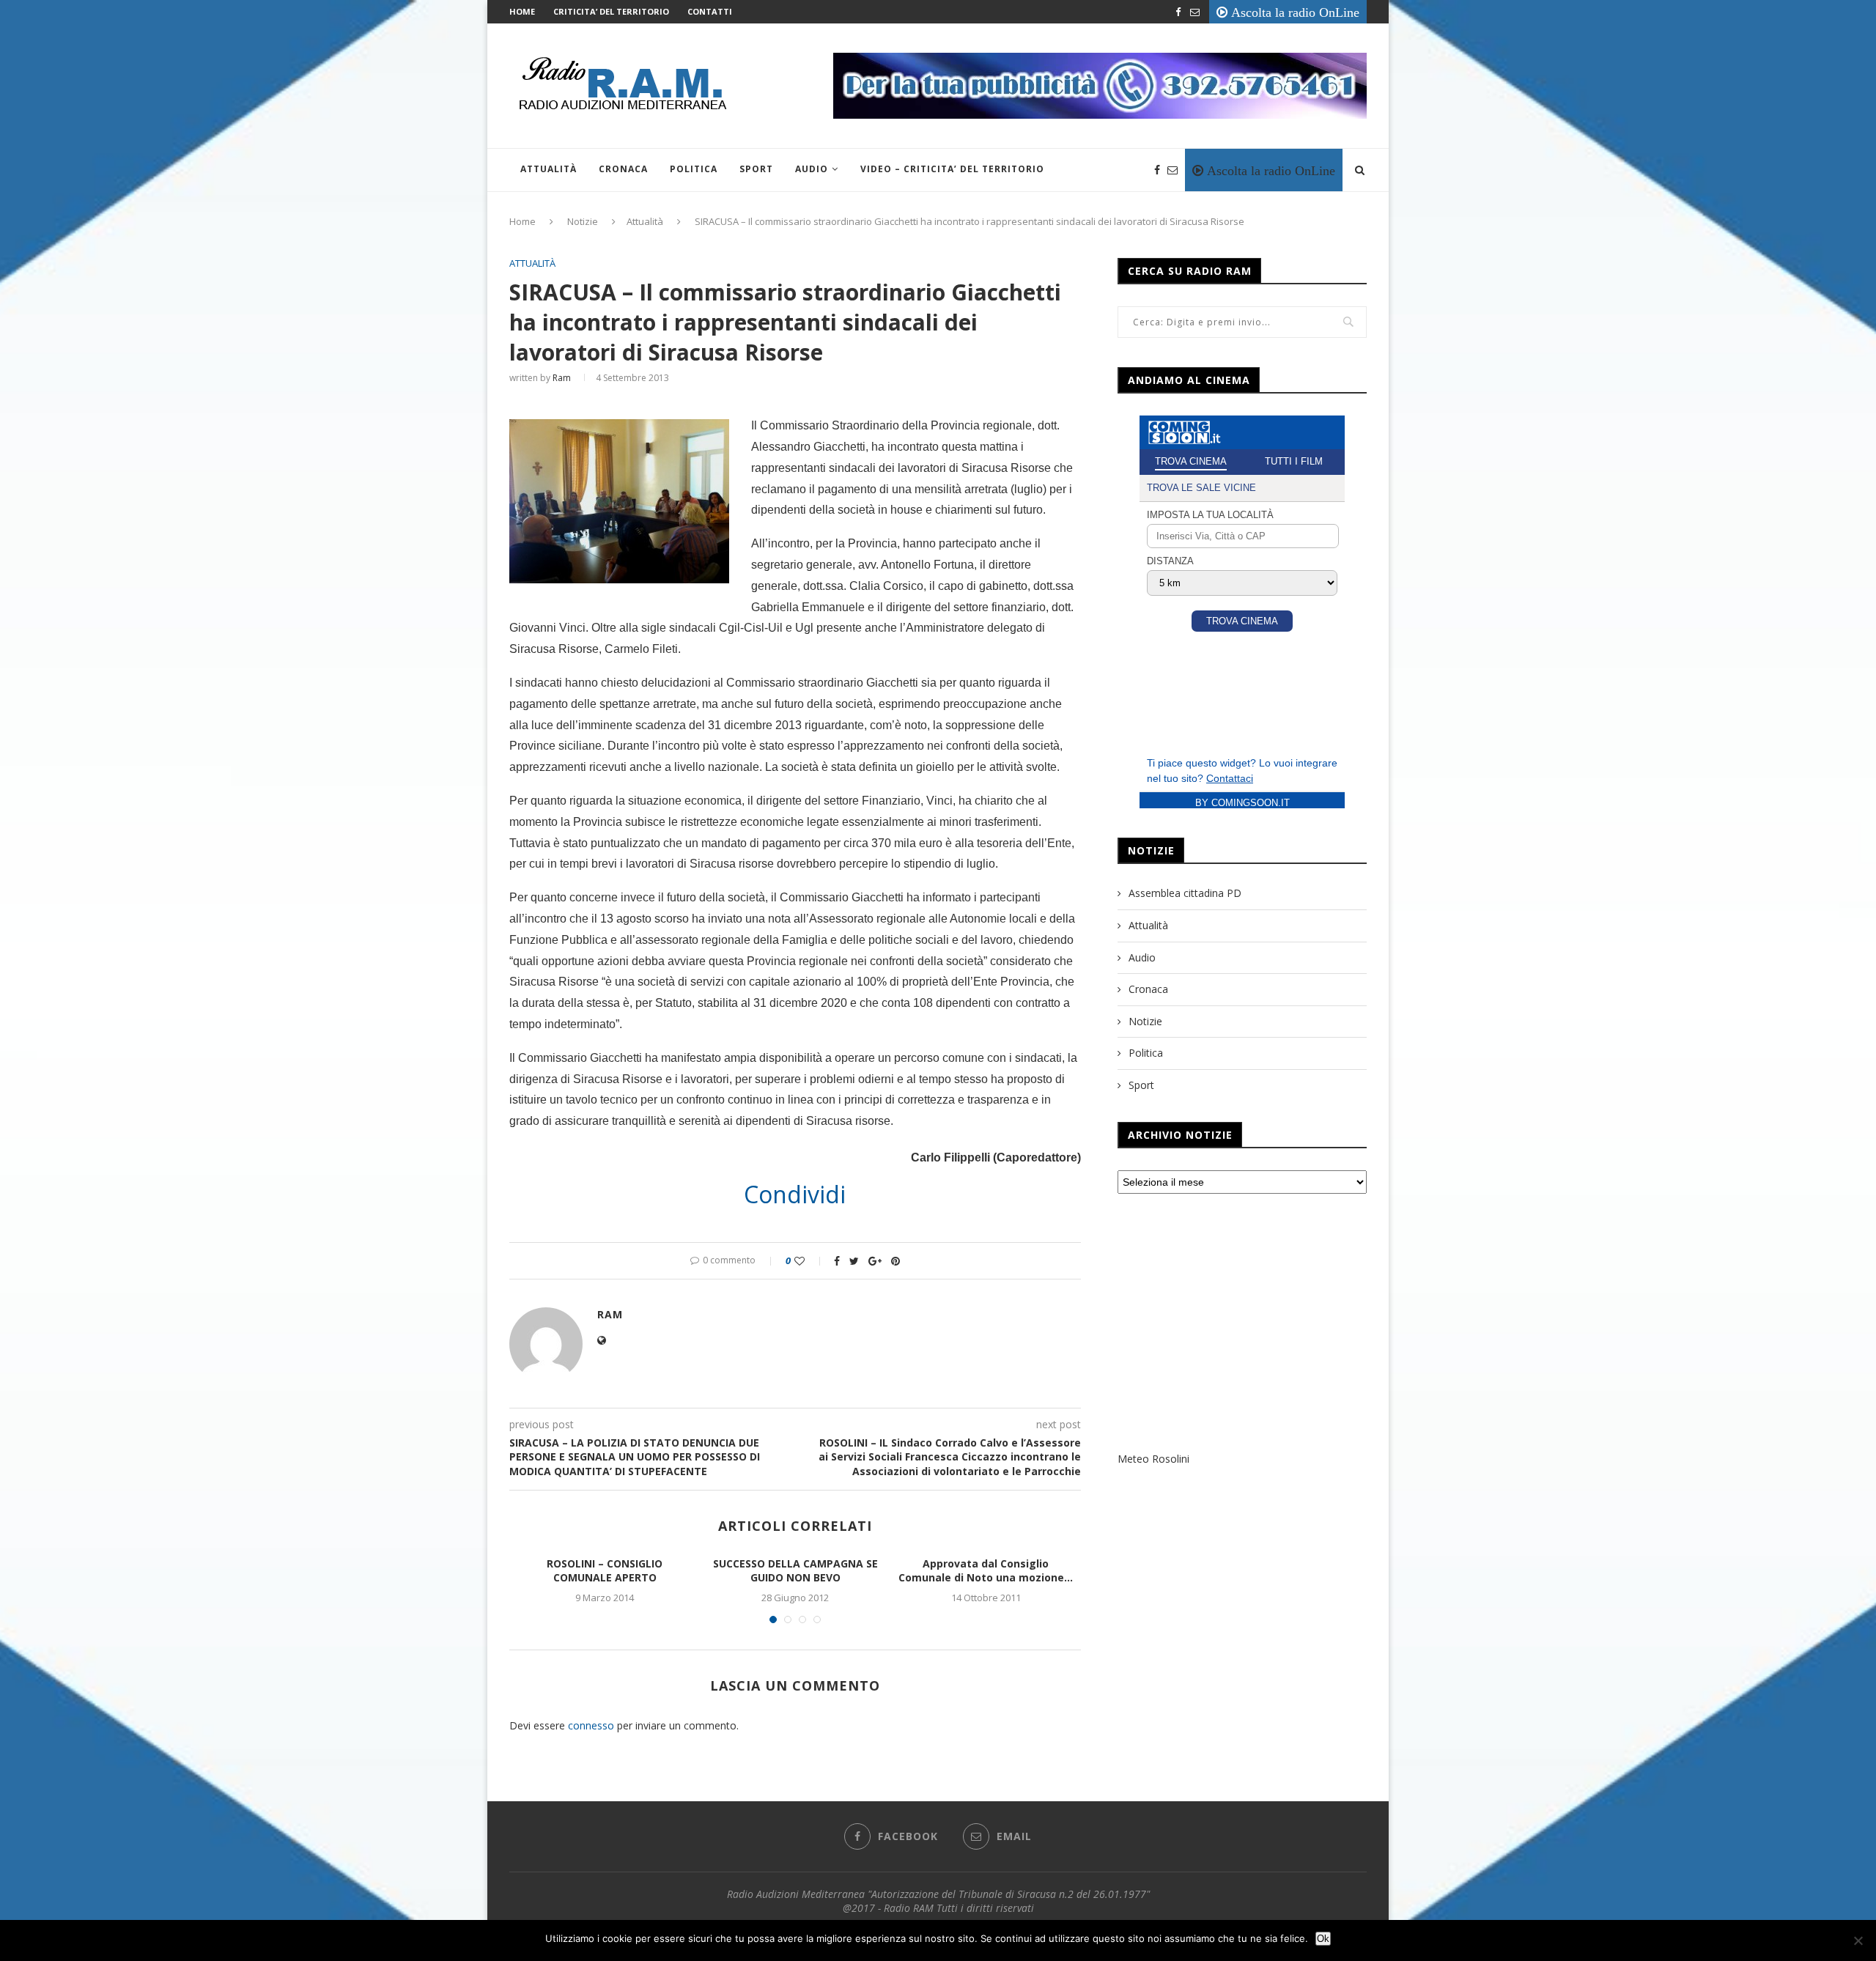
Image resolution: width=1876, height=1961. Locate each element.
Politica (694, 169)
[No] (1858, 1940)
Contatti (710, 11)
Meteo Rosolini (1153, 1459)
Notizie (583, 221)
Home (522, 11)
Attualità (549, 169)
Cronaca (623, 169)
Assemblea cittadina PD (1185, 893)
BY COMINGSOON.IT (1242, 803)
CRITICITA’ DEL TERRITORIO (611, 11)
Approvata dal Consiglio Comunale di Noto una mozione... (986, 1571)
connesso (591, 1725)
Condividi (795, 1194)
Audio (812, 169)
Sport (756, 169)
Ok (1323, 1939)
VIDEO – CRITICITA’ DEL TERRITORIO (952, 169)
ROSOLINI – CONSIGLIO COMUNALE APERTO (605, 1571)
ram (562, 378)
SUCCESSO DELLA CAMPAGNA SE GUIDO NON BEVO (795, 1571)
